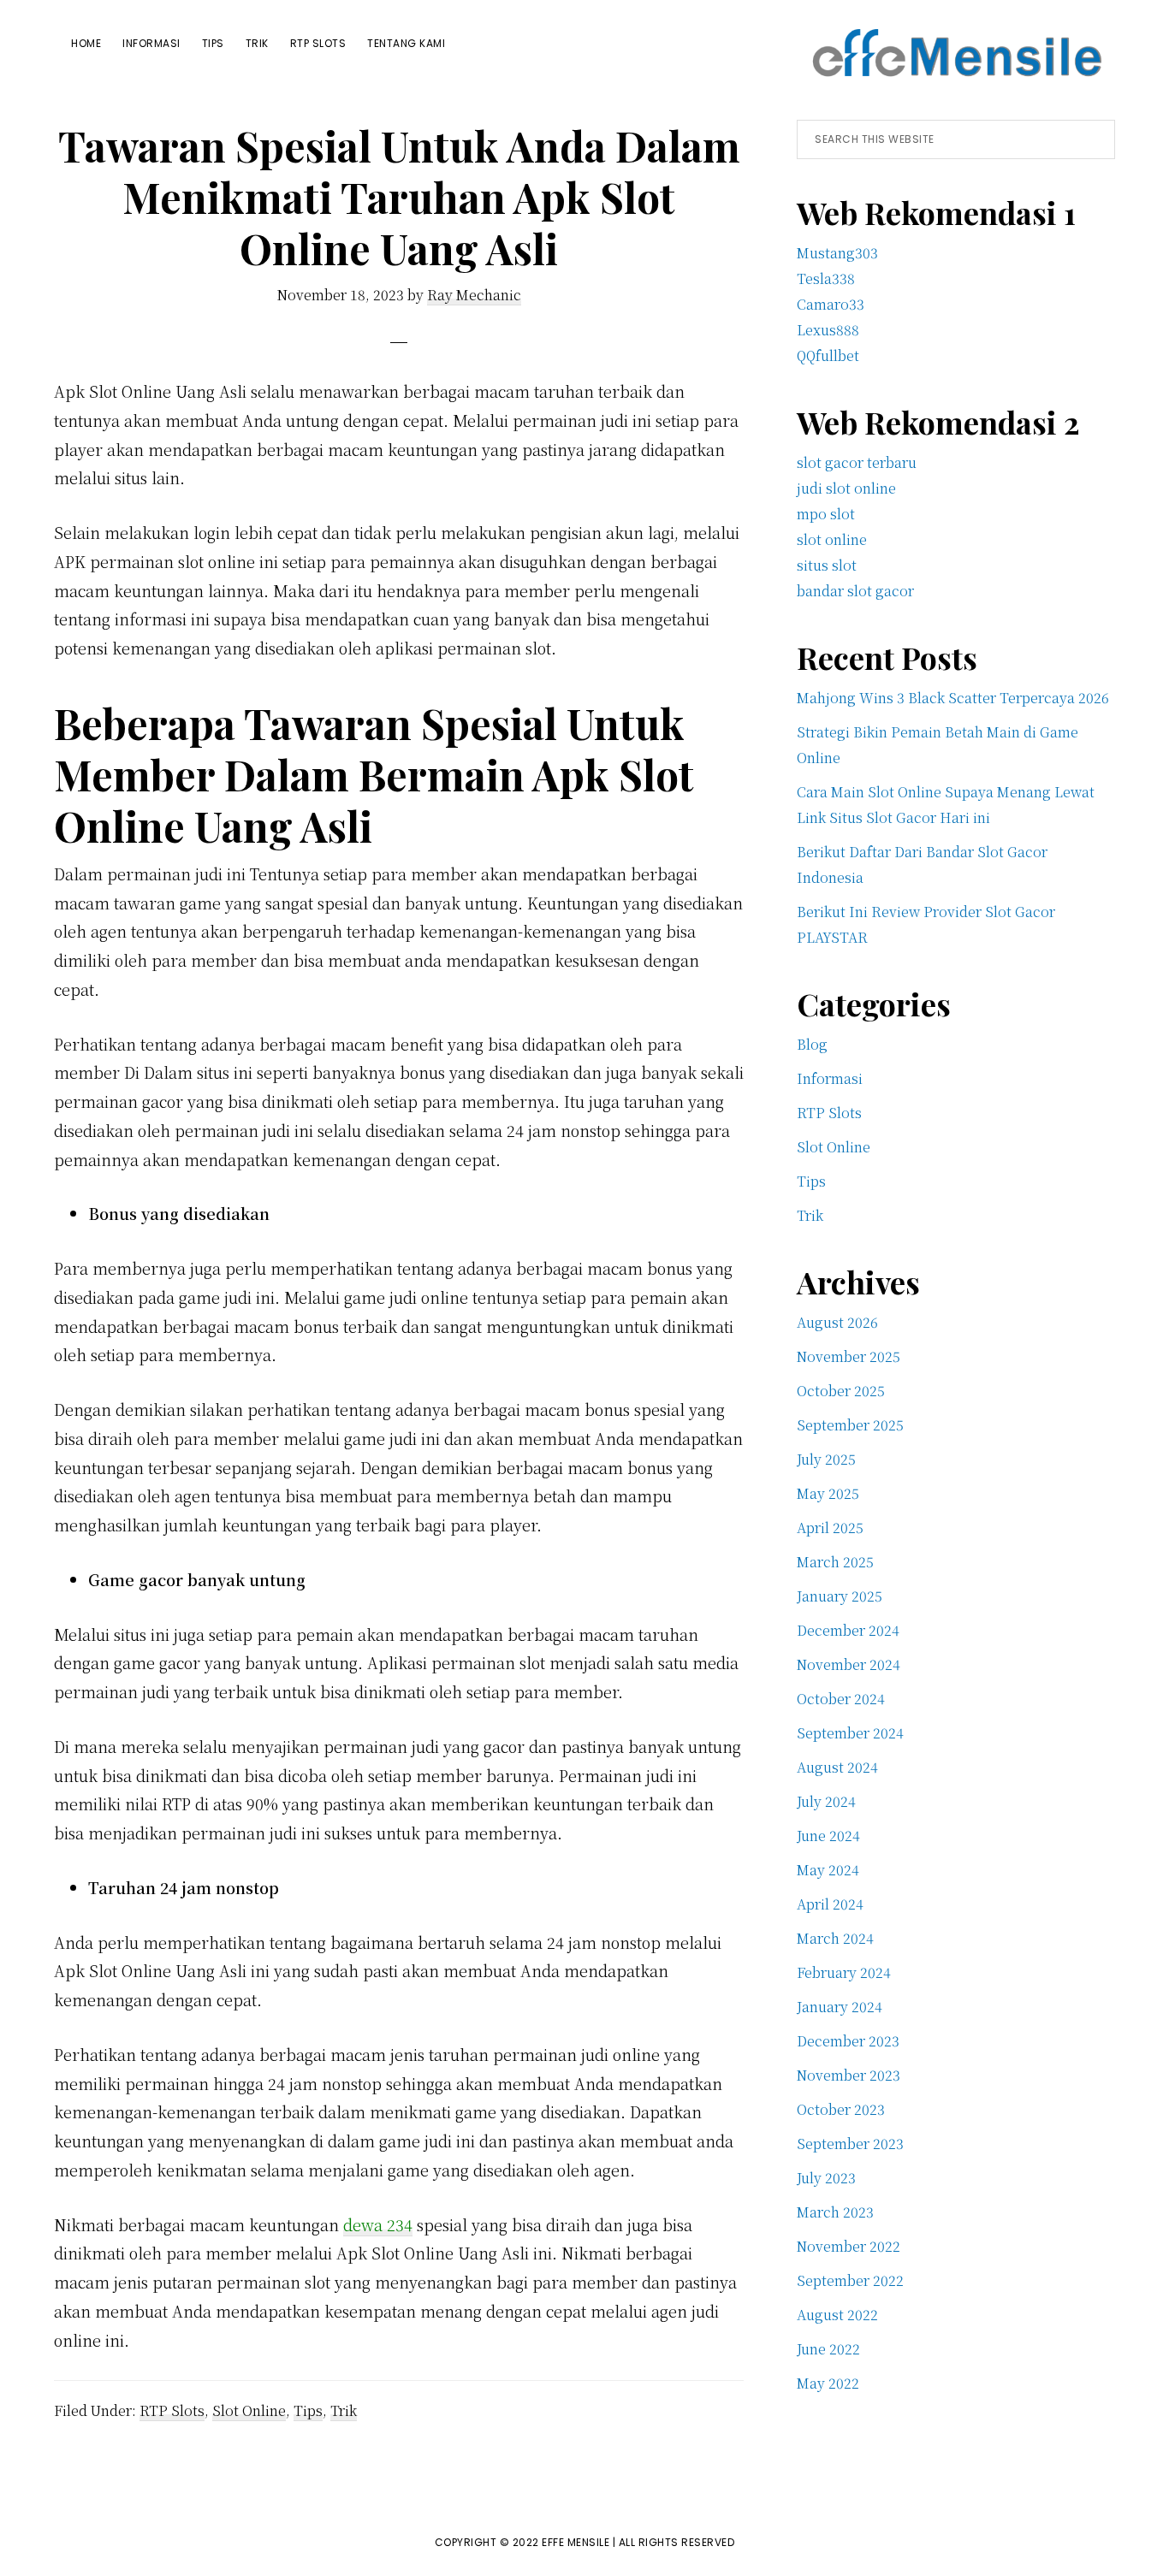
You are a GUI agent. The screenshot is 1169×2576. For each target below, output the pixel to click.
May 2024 (828, 1870)
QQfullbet (828, 355)
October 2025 (841, 1391)
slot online (832, 539)
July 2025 (826, 1459)
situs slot (827, 565)
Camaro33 (831, 304)
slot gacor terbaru (857, 462)
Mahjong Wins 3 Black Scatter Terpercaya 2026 (953, 698)
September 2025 (850, 1425)
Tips (308, 2410)
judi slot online (846, 488)
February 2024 (844, 1972)
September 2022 (850, 2280)
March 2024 (835, 1938)
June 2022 (828, 2349)
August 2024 (837, 1767)
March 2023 (835, 2212)
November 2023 (849, 2075)
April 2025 (830, 1528)
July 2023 (826, 2178)
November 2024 (849, 1664)
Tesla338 (826, 278)
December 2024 (848, 1630)
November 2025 (849, 1356)
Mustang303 (837, 253)
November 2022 (849, 2246)
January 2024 (840, 2007)
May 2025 (828, 1493)
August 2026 (837, 1322)
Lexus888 (828, 330)
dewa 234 (378, 2224)
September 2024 (850, 1733)
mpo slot (826, 514)
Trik (344, 2410)
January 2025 (840, 1596)
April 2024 (830, 1904)
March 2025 (835, 1562)
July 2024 (826, 1801)
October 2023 (841, 2109)
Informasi (830, 1078)
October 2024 (841, 1699)
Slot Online (249, 2410)
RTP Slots (172, 2410)
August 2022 (837, 2315)
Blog (812, 1044)
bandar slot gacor (855, 591)
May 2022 (828, 2383)
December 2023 (848, 2041)
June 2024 (828, 1836)
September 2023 (850, 2144)
